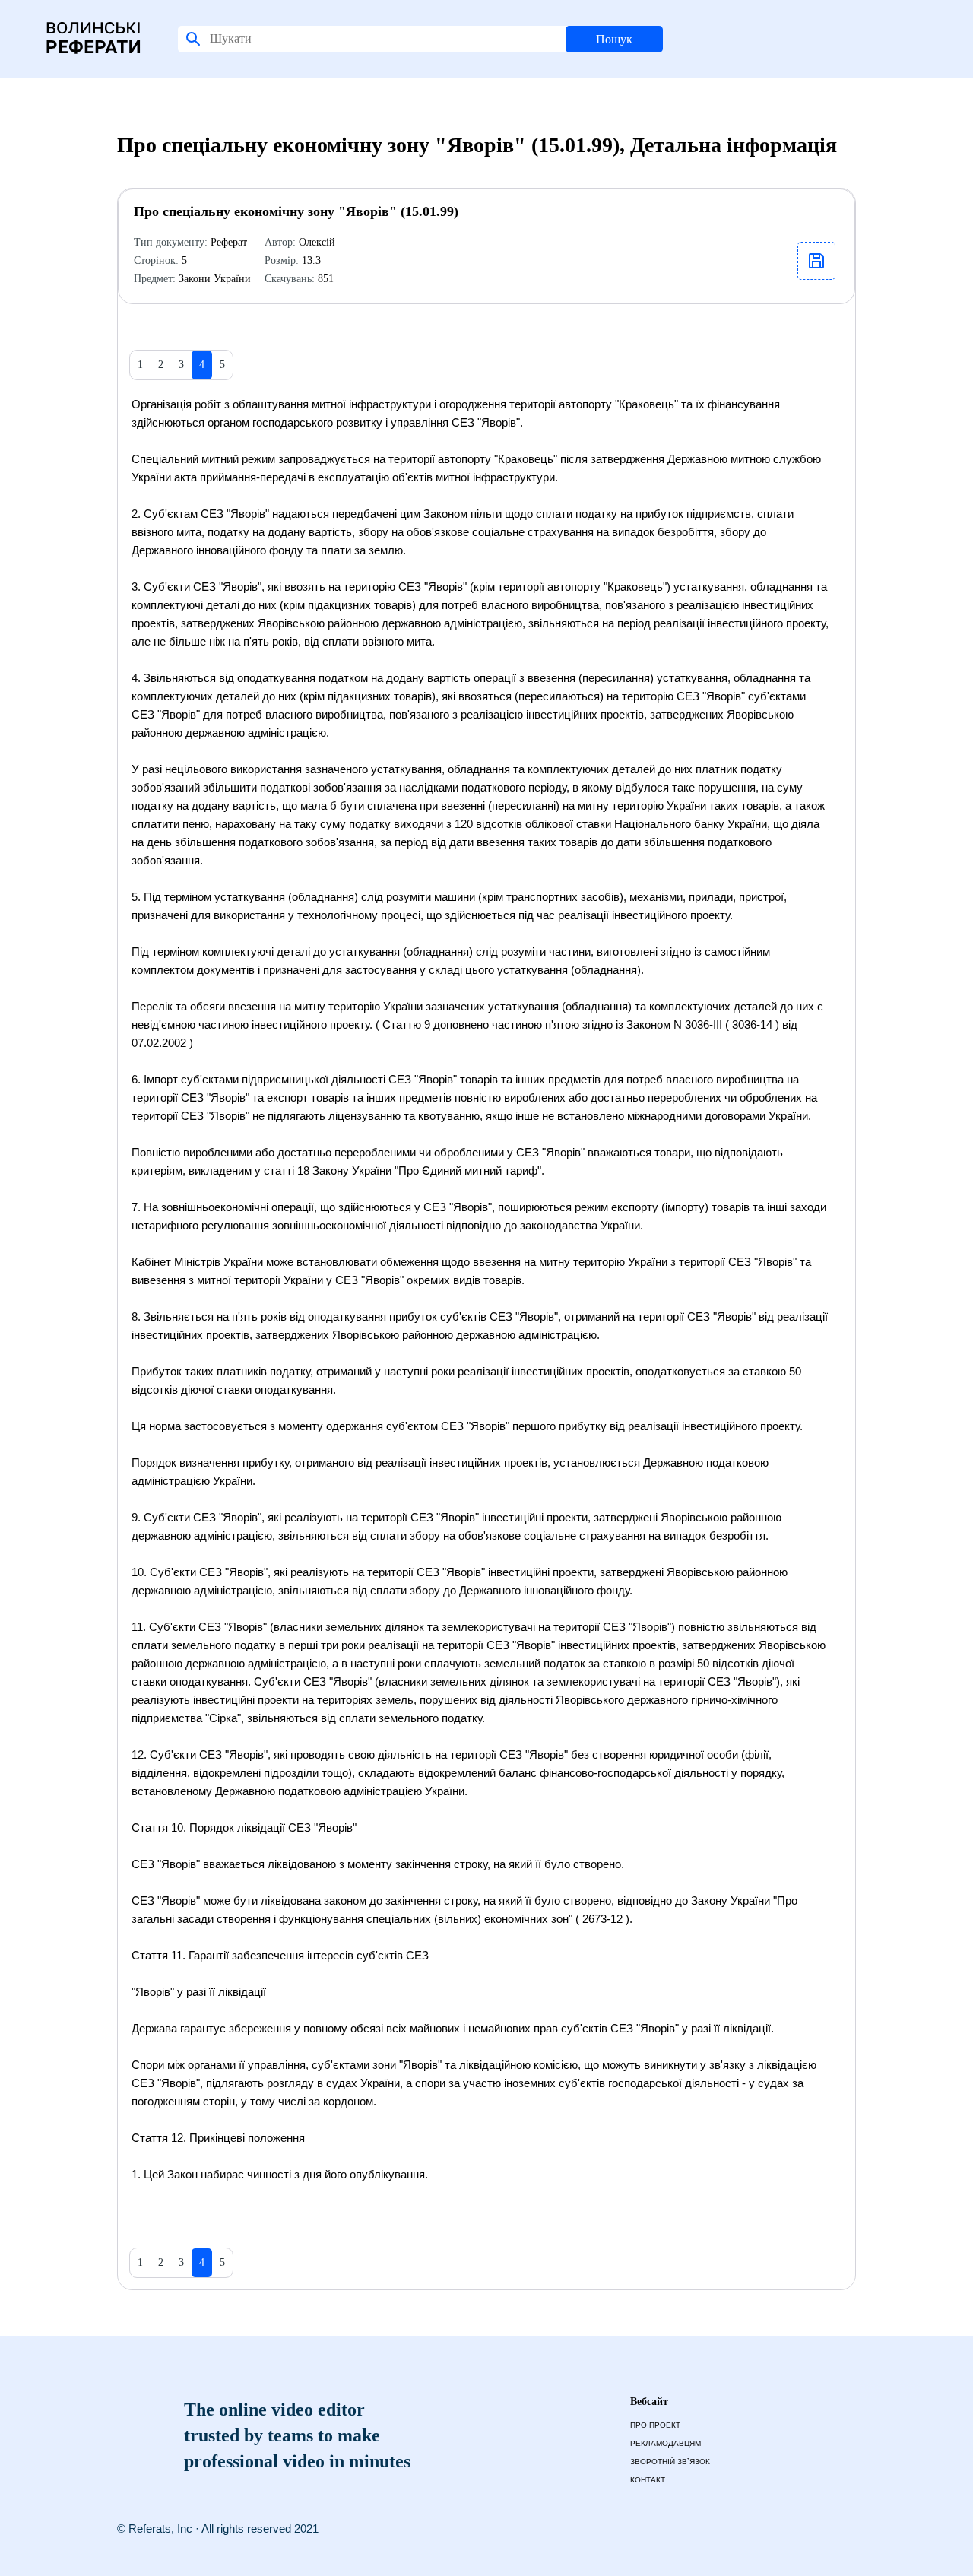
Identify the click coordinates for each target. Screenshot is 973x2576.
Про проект (655, 2425)
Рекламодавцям (666, 2443)
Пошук (614, 39)
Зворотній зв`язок (670, 2462)
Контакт (648, 2480)
